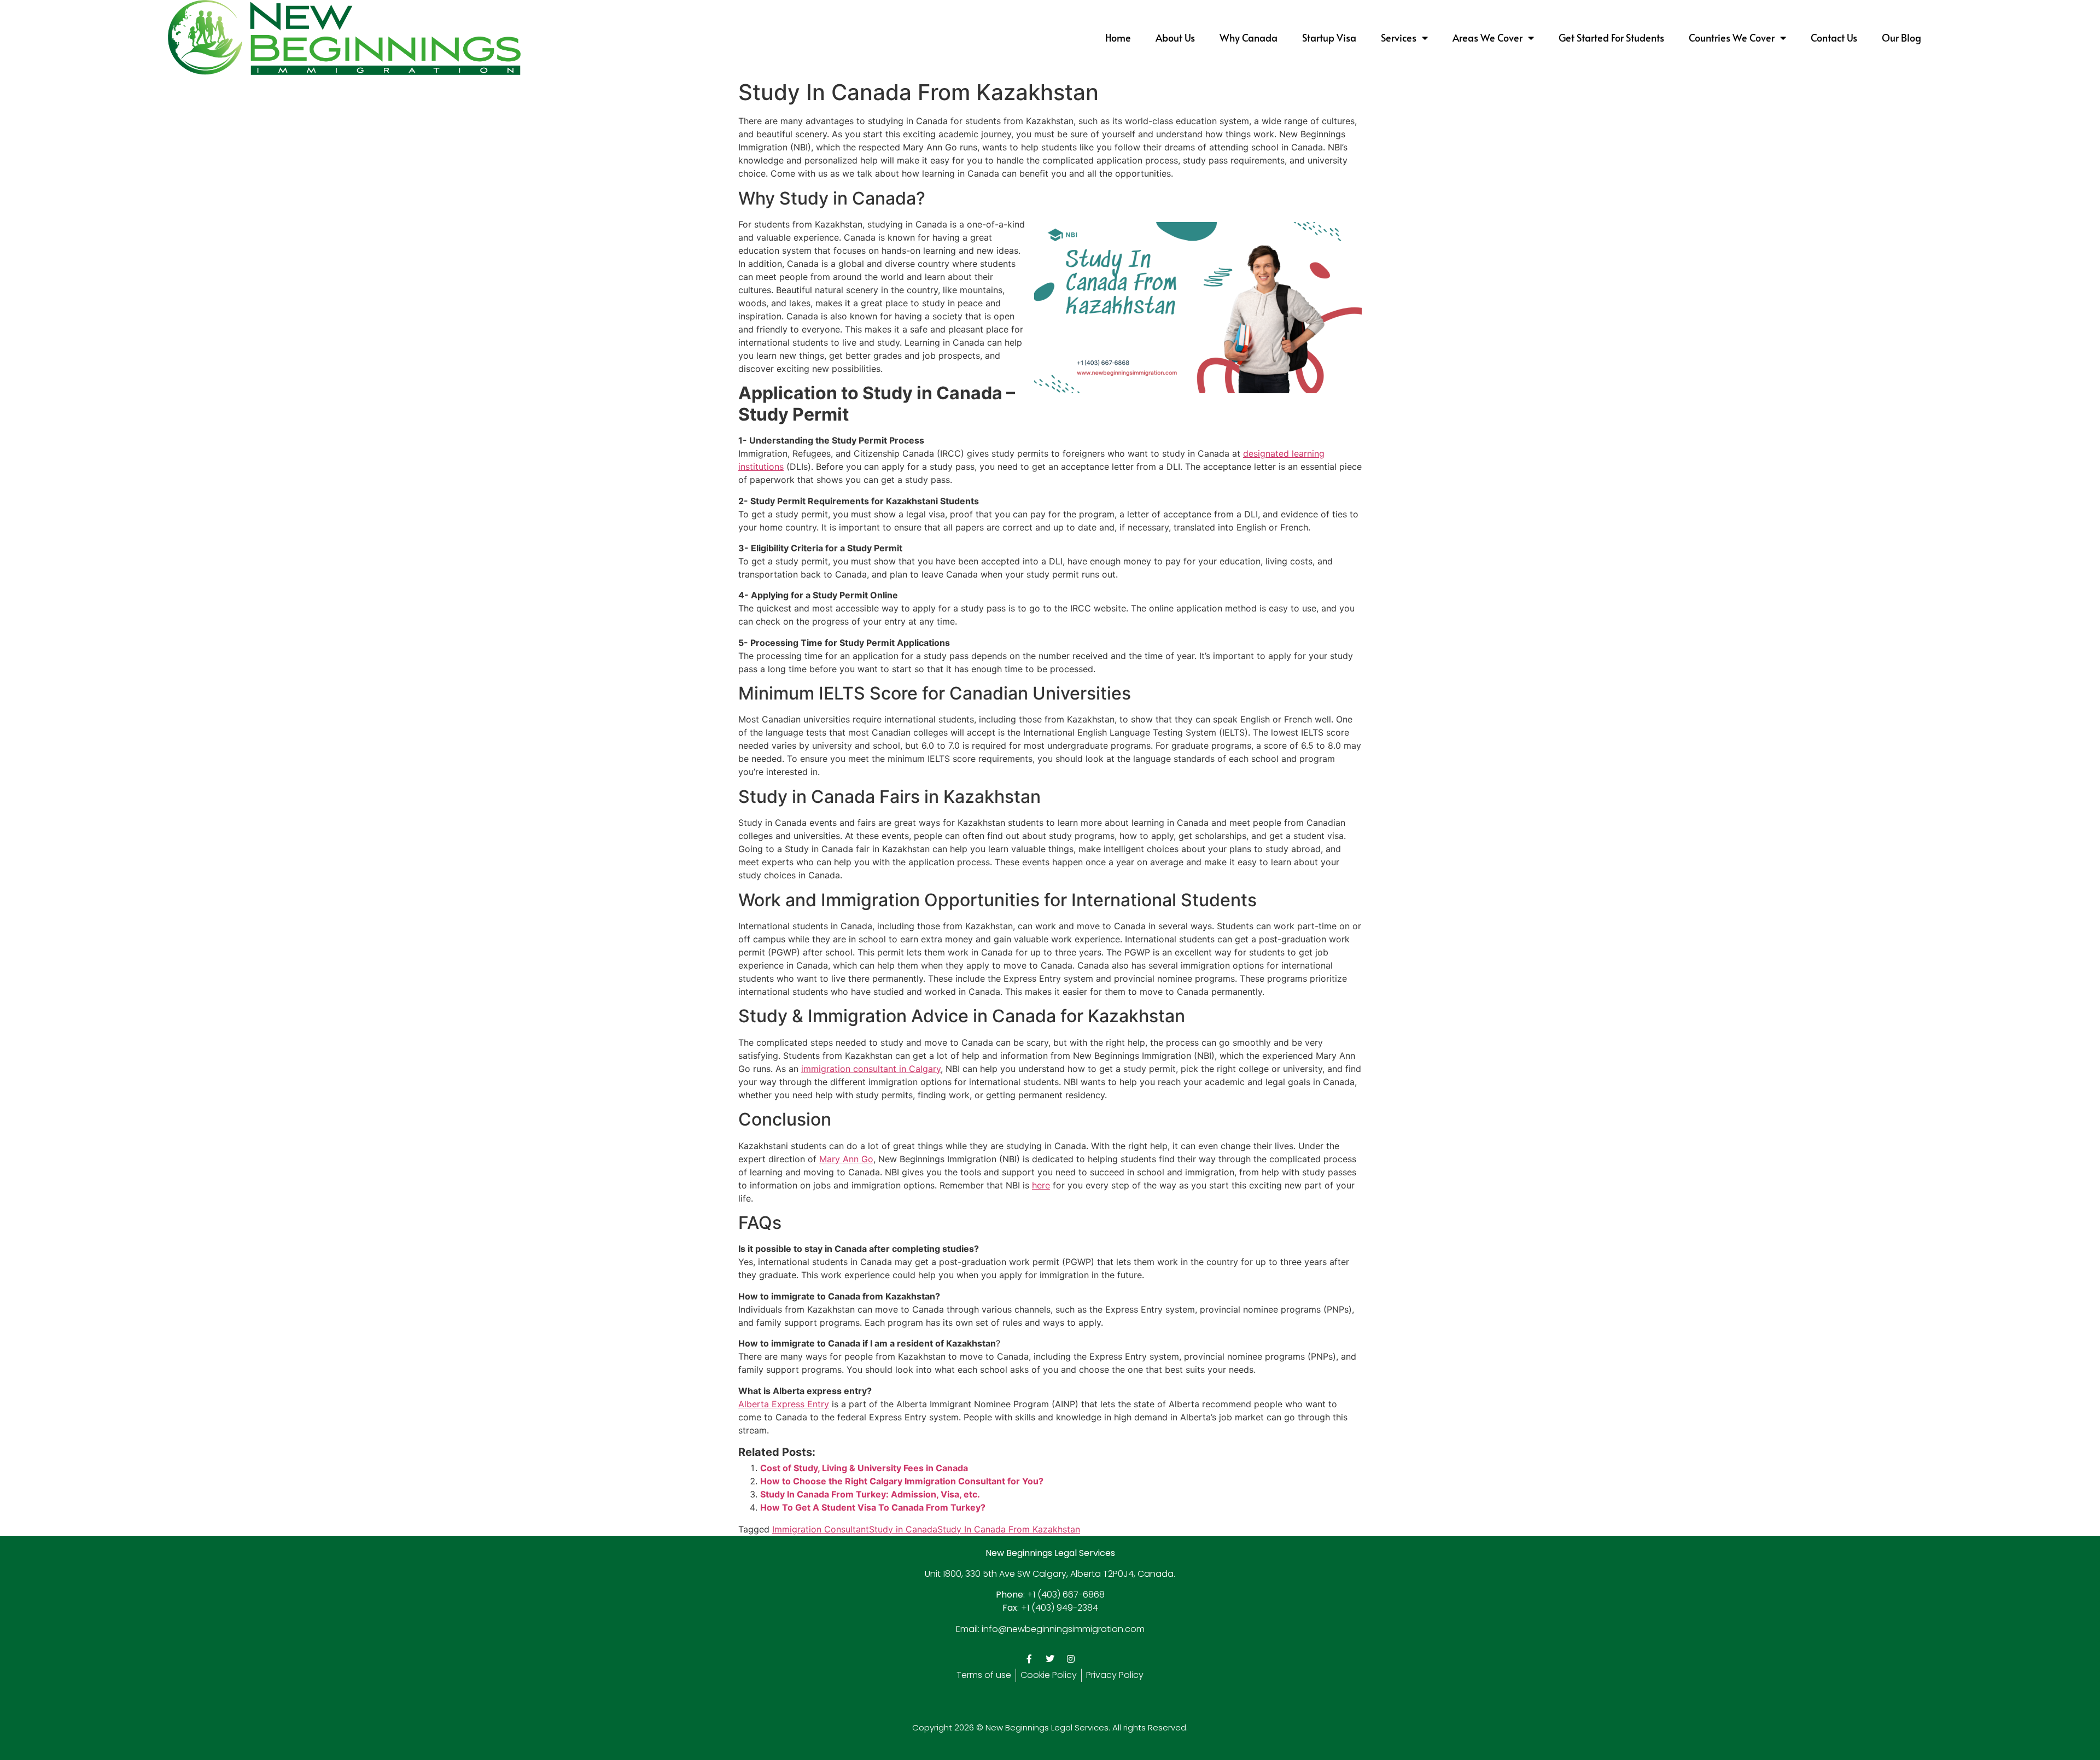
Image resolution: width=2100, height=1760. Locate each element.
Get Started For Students (1611, 37)
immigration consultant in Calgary (871, 1069)
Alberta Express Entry (784, 1404)
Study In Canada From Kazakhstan (1009, 1529)
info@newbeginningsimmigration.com (1063, 1629)
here (1041, 1185)
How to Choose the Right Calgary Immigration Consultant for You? (902, 1481)
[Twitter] (1050, 1659)
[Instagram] (1071, 1659)
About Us (1175, 37)
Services (1399, 37)
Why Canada (1249, 37)
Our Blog (1901, 37)
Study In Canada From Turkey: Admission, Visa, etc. (870, 1494)
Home (1118, 37)
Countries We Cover (1732, 37)
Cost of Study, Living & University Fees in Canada (864, 1468)
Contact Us (1834, 37)
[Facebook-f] (1029, 1659)
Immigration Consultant (821, 1529)
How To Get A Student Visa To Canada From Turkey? (873, 1507)
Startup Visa (1329, 37)
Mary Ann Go (846, 1159)
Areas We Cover (1487, 37)
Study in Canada (903, 1529)
